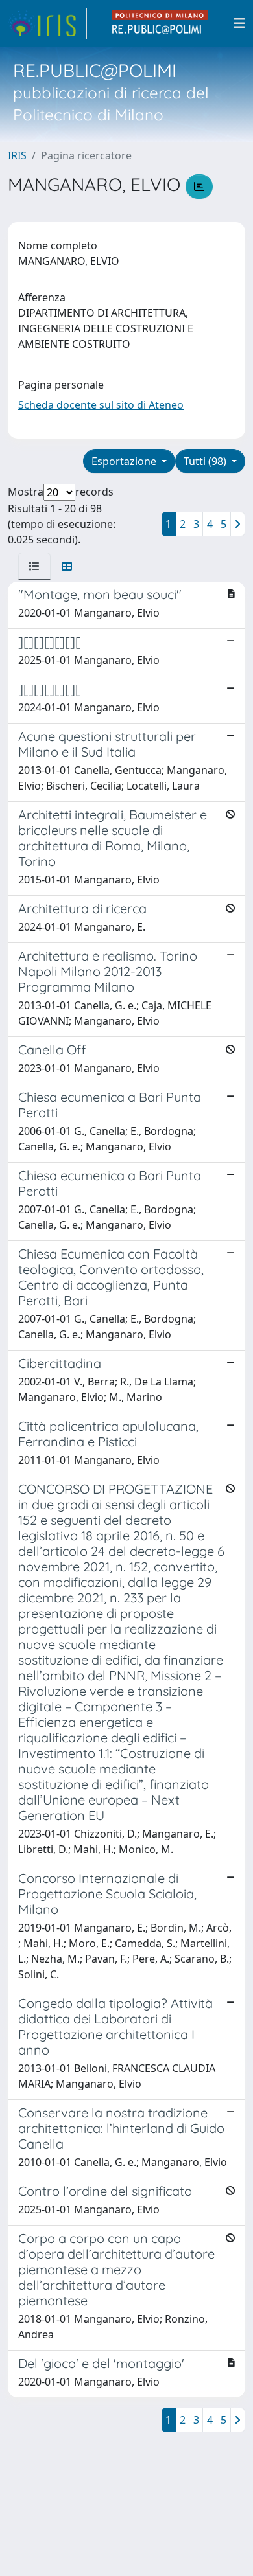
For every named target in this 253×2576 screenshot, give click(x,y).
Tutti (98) (206, 461)
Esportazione (125, 461)
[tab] (34, 566)
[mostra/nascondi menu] (239, 23)
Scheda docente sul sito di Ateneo (101, 405)
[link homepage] (47, 23)
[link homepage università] (160, 23)
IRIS (17, 155)
